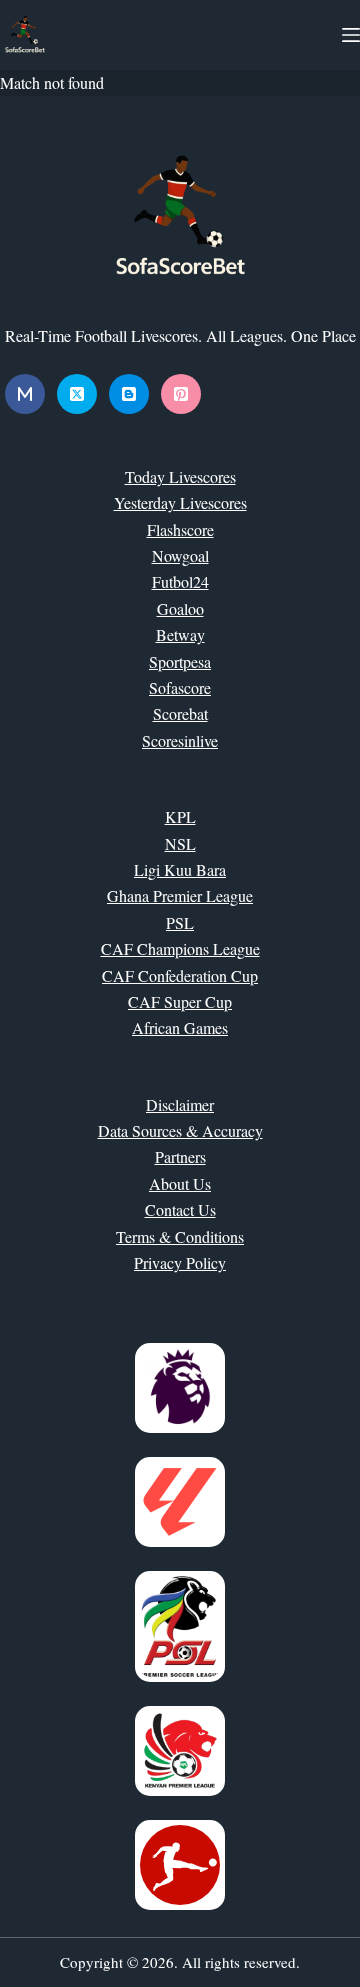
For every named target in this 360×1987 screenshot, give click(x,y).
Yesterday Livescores (180, 502)
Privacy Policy (180, 1262)
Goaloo (180, 608)
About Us (180, 1183)
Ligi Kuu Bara (180, 869)
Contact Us (180, 1209)
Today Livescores (180, 476)
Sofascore (180, 687)
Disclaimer (180, 1104)
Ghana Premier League (180, 895)
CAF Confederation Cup (180, 975)
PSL (180, 922)
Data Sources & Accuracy (180, 1130)
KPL (180, 816)
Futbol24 (180, 581)
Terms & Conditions (180, 1236)
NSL (180, 843)
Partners (180, 1156)
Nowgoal (180, 555)
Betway (180, 634)
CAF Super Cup (180, 1001)
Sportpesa (180, 661)
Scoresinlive (180, 740)
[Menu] (351, 35)
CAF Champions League (180, 948)
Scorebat (180, 713)
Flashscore (180, 529)
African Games (180, 1027)
